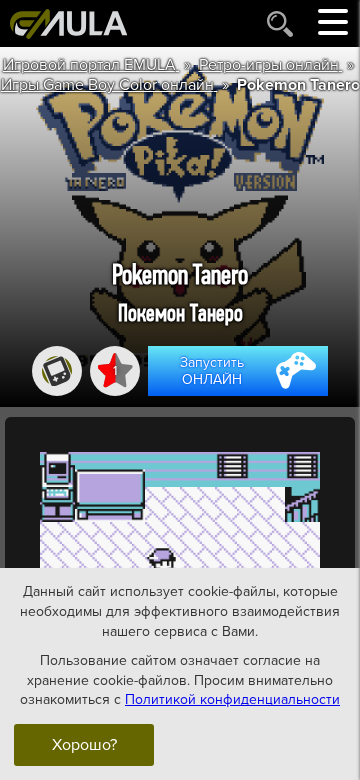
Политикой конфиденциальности (232, 699)
